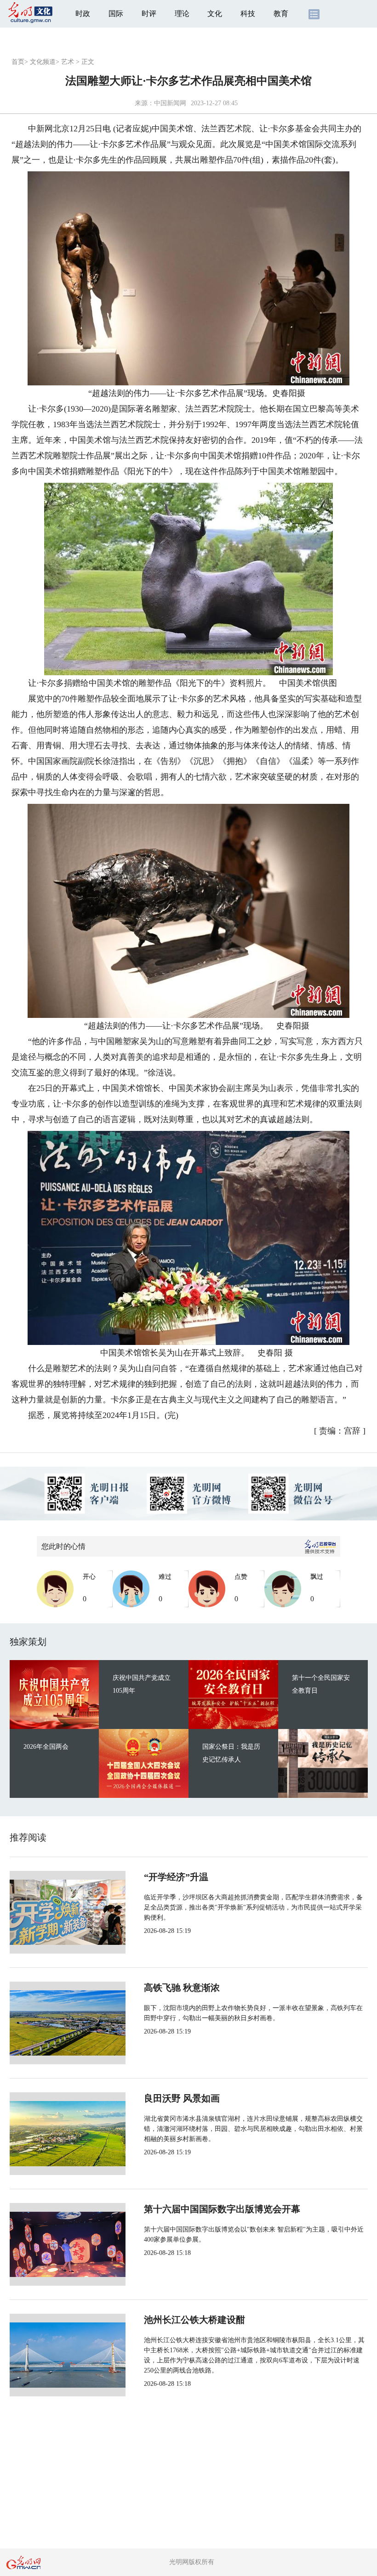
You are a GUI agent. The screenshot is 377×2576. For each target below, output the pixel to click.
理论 (182, 14)
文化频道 (43, 62)
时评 (149, 14)
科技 (248, 14)
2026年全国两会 (46, 1747)
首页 (18, 62)
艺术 (68, 62)
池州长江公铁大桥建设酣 (194, 2320)
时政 (83, 14)
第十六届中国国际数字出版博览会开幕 (222, 2209)
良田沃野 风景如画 (182, 2098)
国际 (116, 14)
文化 (215, 14)
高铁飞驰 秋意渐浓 (182, 1988)
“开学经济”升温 (176, 1877)
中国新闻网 (170, 103)
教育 (281, 14)
